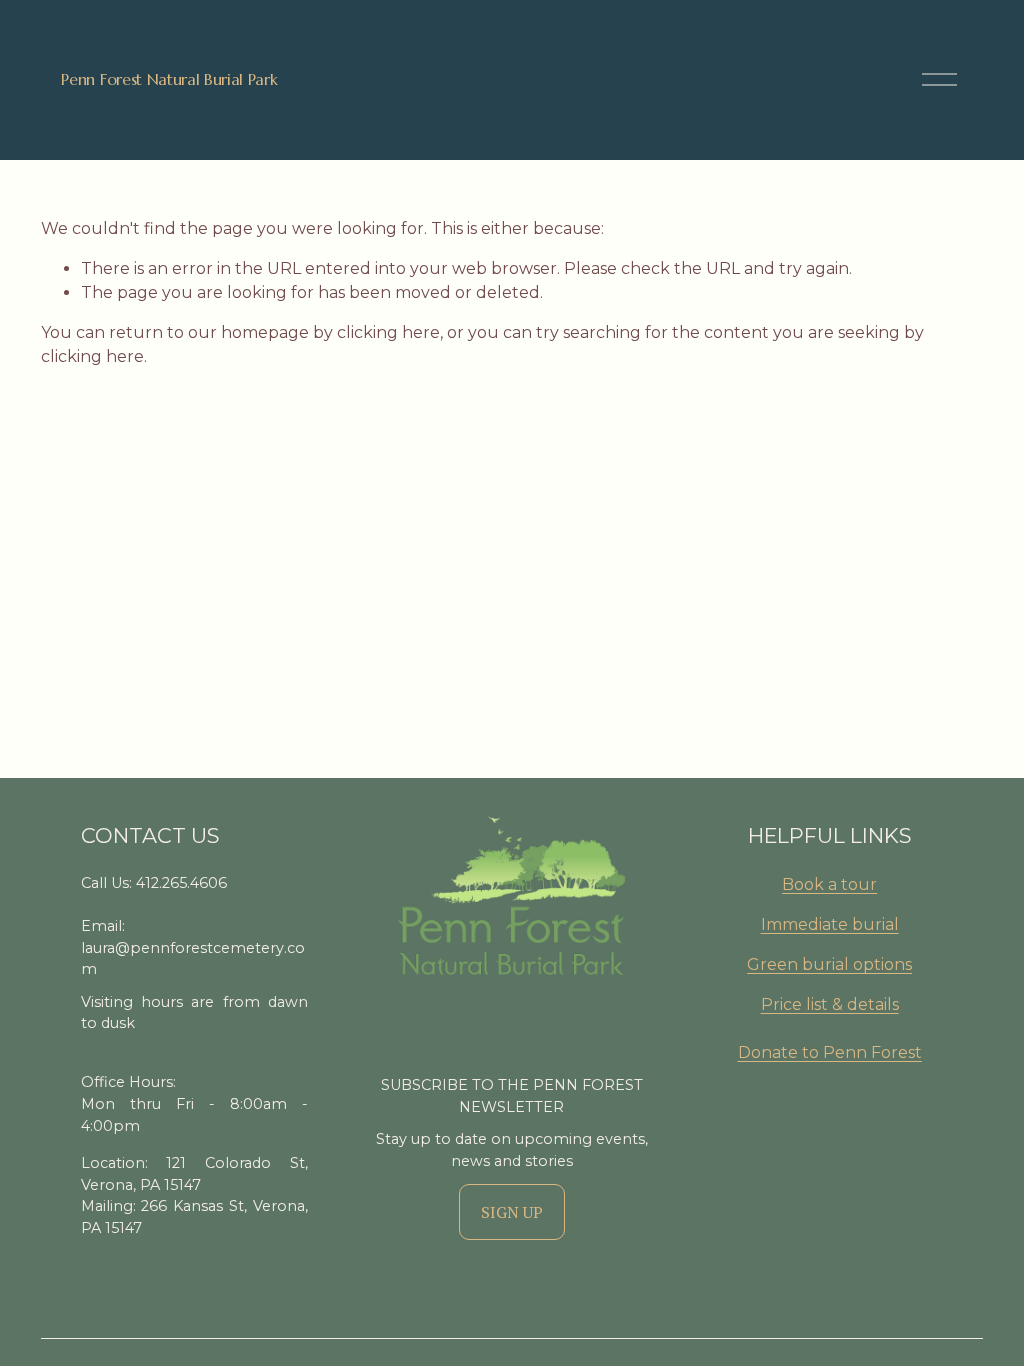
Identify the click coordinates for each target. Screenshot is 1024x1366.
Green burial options (829, 964)
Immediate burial (830, 924)
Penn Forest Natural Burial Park (169, 79)
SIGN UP (512, 1212)
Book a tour (829, 884)
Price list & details (830, 1004)
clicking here (388, 332)
